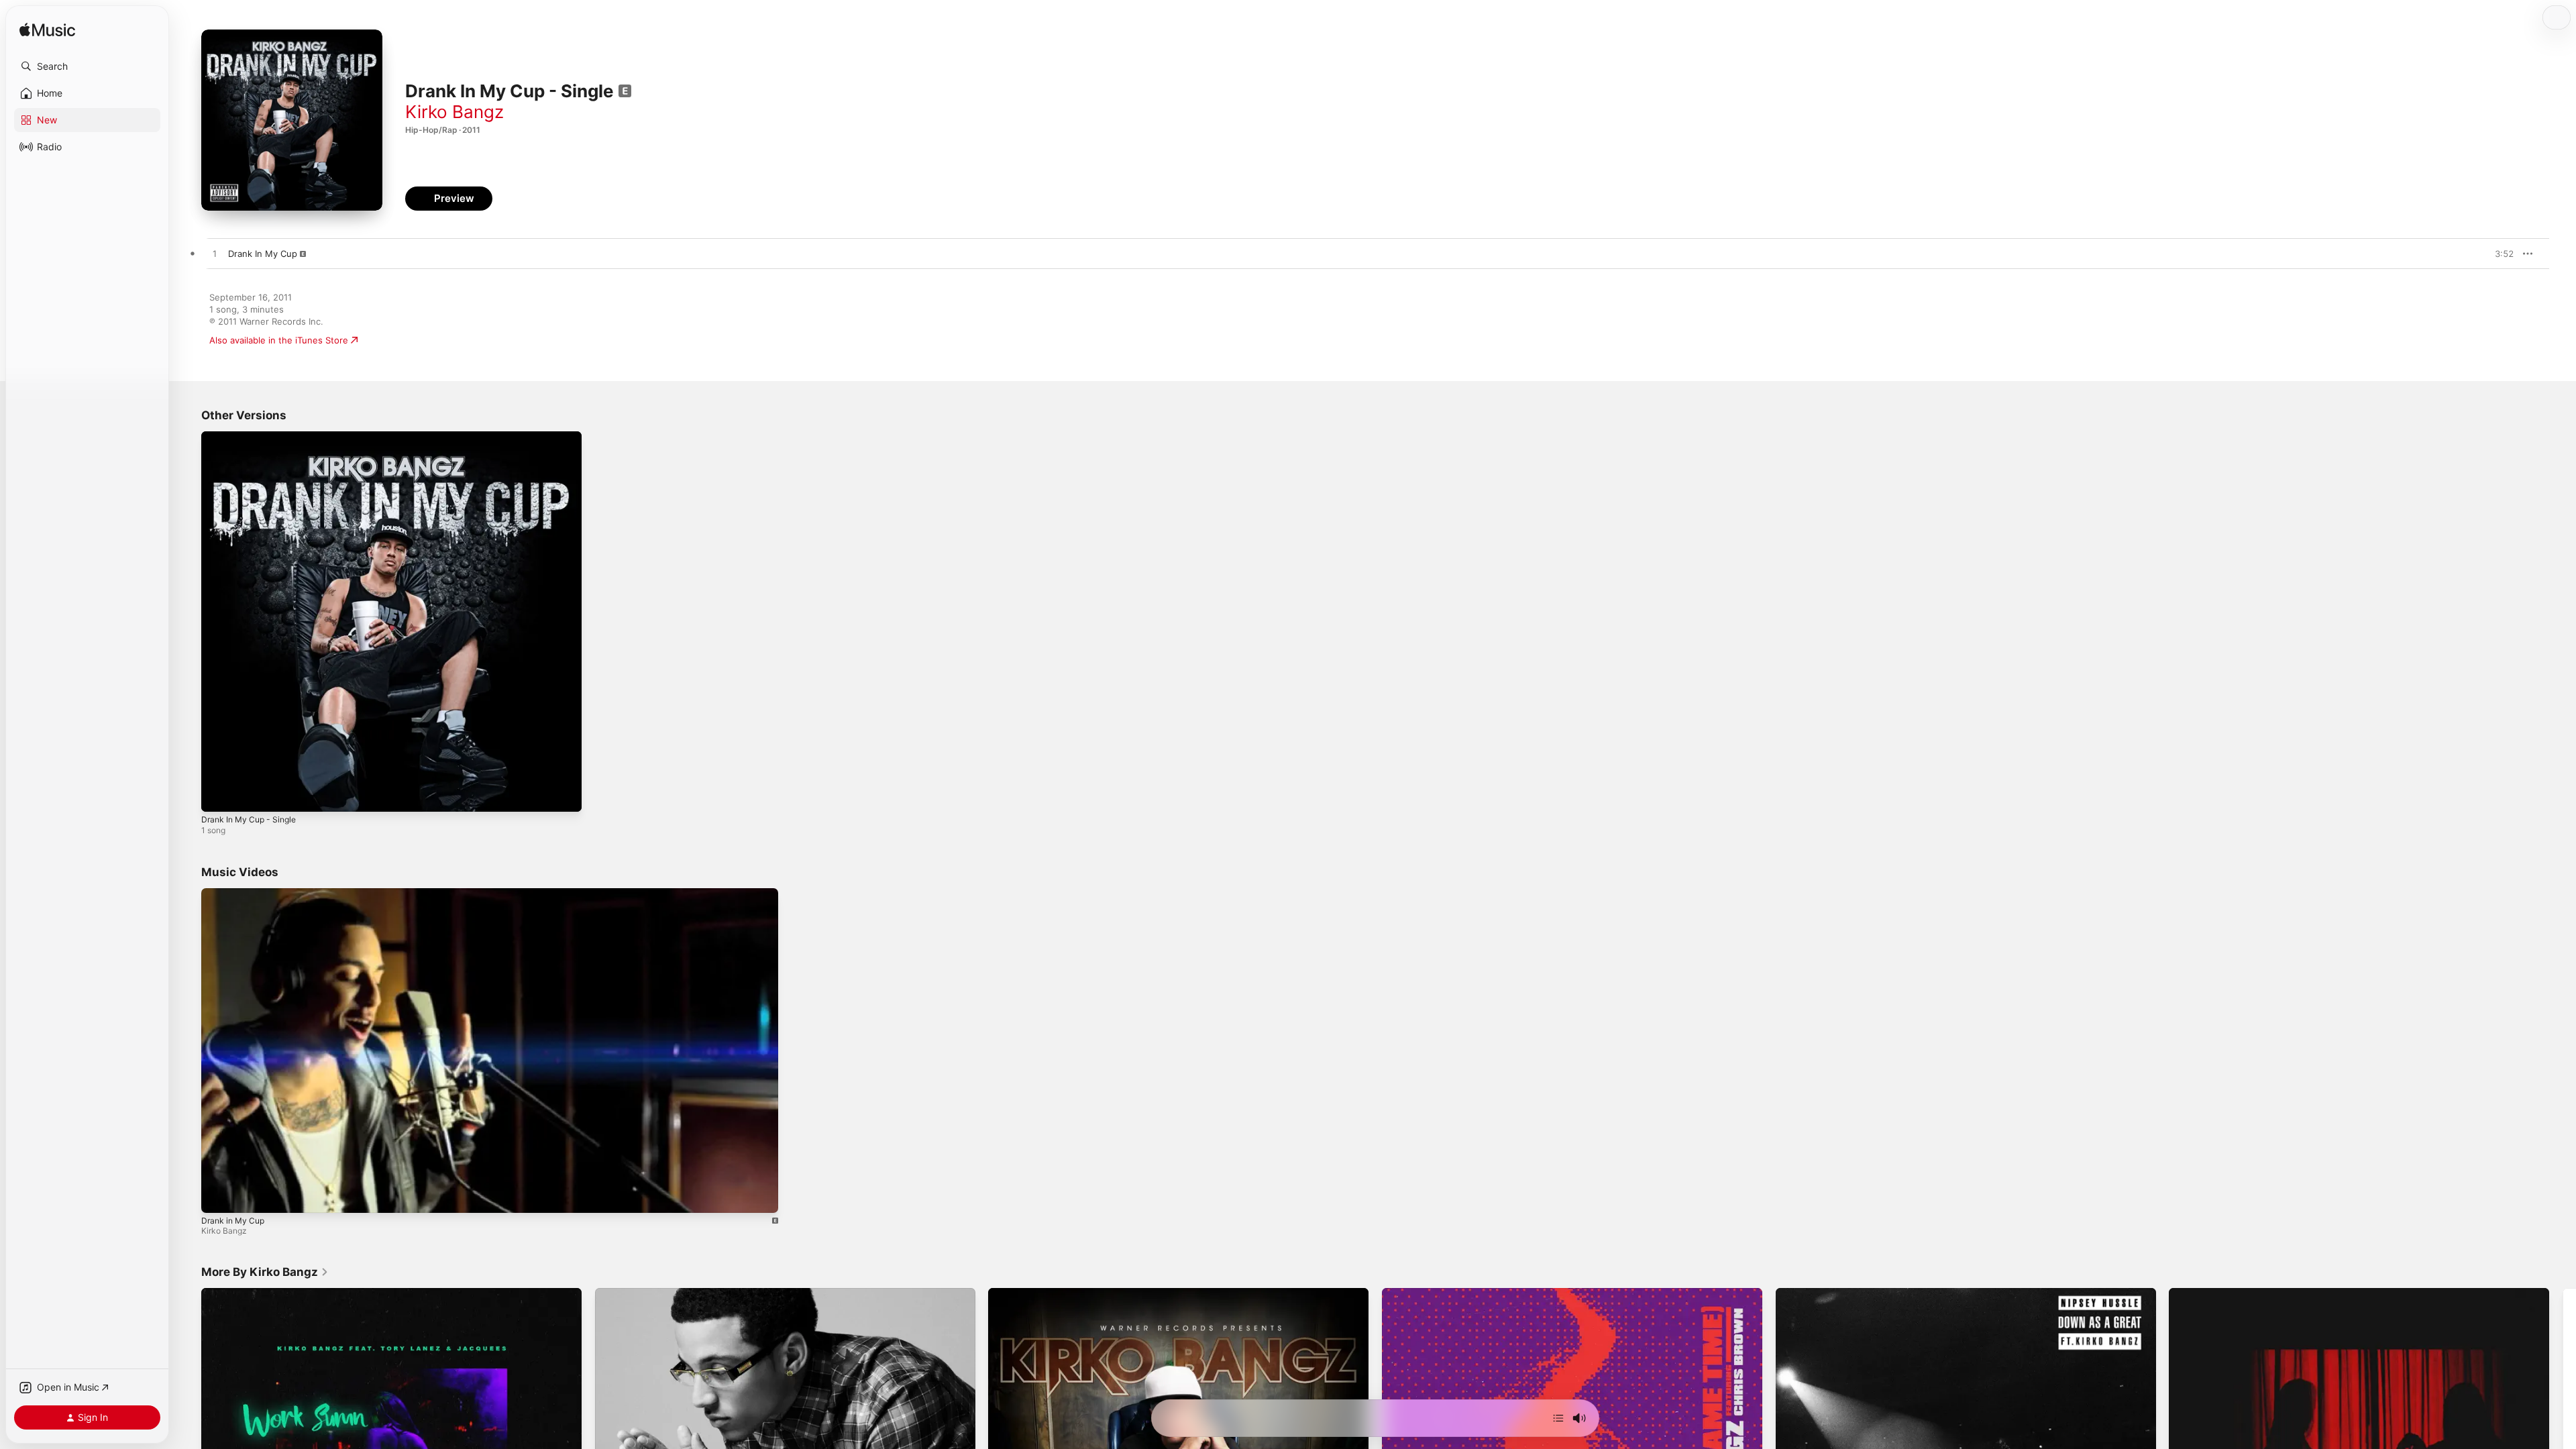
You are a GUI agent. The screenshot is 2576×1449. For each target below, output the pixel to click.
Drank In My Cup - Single (253, 437)
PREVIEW (2499, 254)
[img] (47, 31)
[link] (265, 1272)
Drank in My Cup (233, 1220)
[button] (87, 66)
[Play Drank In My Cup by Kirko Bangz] (215, 254)
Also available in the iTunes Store (279, 340)
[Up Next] (1558, 1418)
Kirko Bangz (454, 112)
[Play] (218, 1195)
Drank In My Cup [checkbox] (263, 254)
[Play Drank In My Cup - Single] (218, 795)
